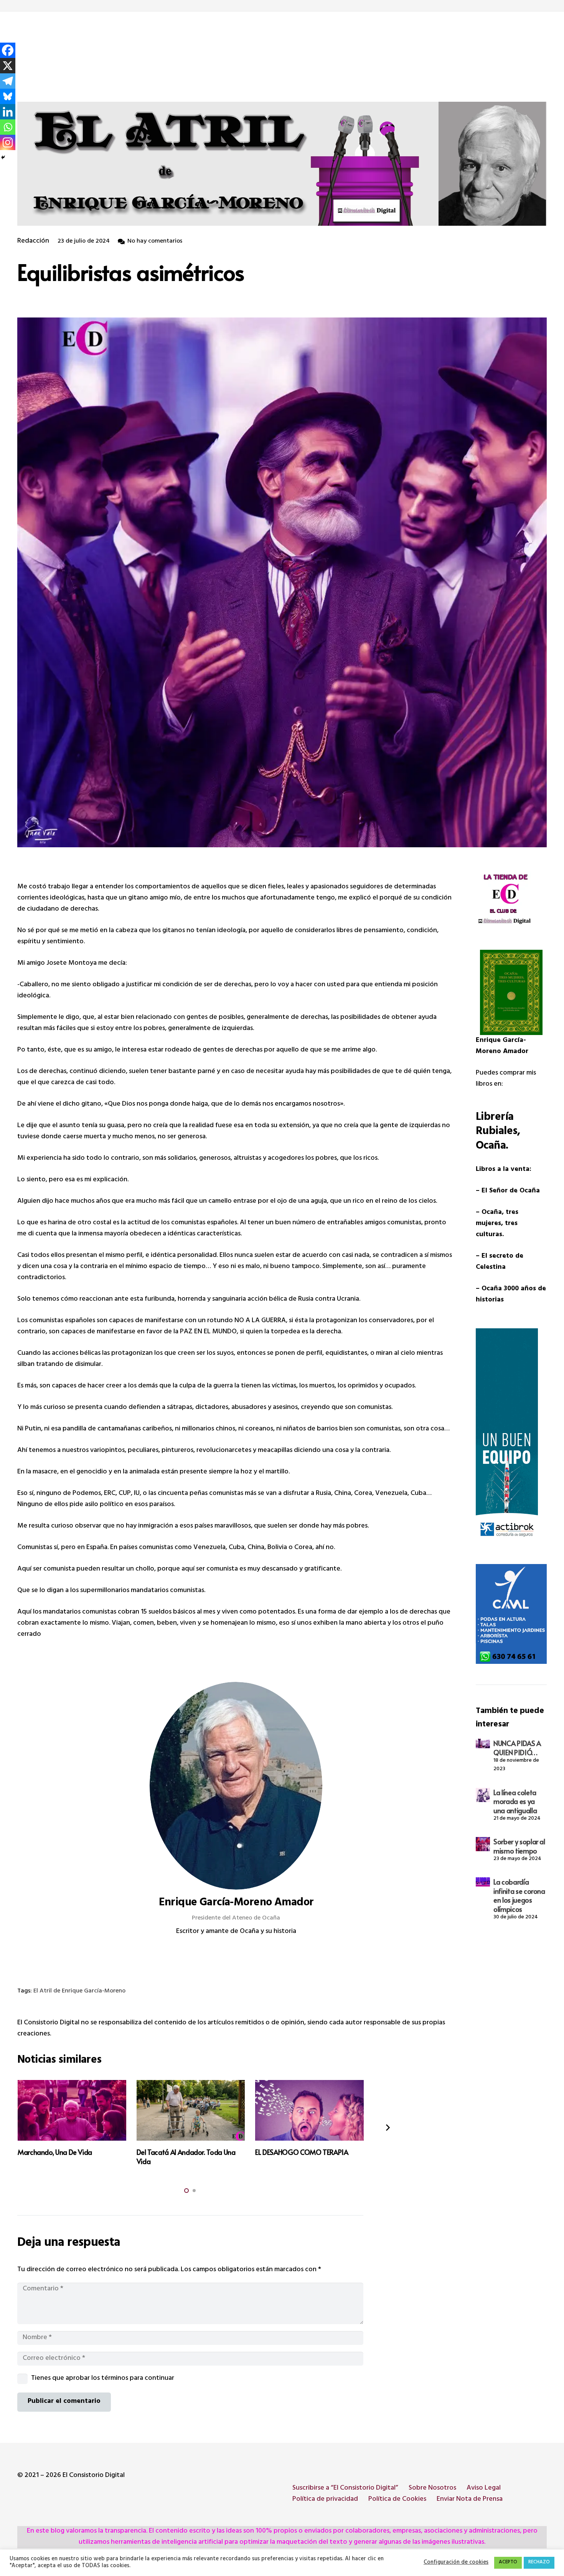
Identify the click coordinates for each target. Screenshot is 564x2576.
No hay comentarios (155, 242)
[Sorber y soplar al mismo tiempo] (483, 1844)
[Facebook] (8, 50)
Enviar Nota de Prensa (470, 2500)
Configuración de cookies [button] (456, 2563)
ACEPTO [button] (508, 2563)
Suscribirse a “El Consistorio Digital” (345, 2488)
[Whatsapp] (8, 127)
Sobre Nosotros (432, 2488)
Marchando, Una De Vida (55, 2152)
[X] (8, 66)
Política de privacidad (325, 2500)
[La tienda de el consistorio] (511, 900)
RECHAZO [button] (539, 2563)
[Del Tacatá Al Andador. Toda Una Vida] (191, 2111)
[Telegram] (8, 81)
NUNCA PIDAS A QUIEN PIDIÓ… (517, 1748)
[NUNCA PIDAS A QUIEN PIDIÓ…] (483, 1743)
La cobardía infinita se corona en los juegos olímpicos (519, 1895)
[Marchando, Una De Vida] (72, 2111)
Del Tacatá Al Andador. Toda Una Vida (186, 2156)
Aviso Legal (484, 2488)
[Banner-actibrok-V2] (511, 1436)
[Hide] (3, 157)
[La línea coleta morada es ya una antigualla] (483, 1795)
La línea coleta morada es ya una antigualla (515, 1801)
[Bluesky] (8, 96)
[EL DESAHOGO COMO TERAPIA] (309, 2111)
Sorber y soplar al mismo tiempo (519, 1846)
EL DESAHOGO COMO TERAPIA (302, 2152)
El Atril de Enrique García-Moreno (79, 1992)
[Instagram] (8, 142)
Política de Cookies (397, 2500)
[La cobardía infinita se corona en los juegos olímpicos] (483, 1882)
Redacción (33, 242)
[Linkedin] (8, 112)
